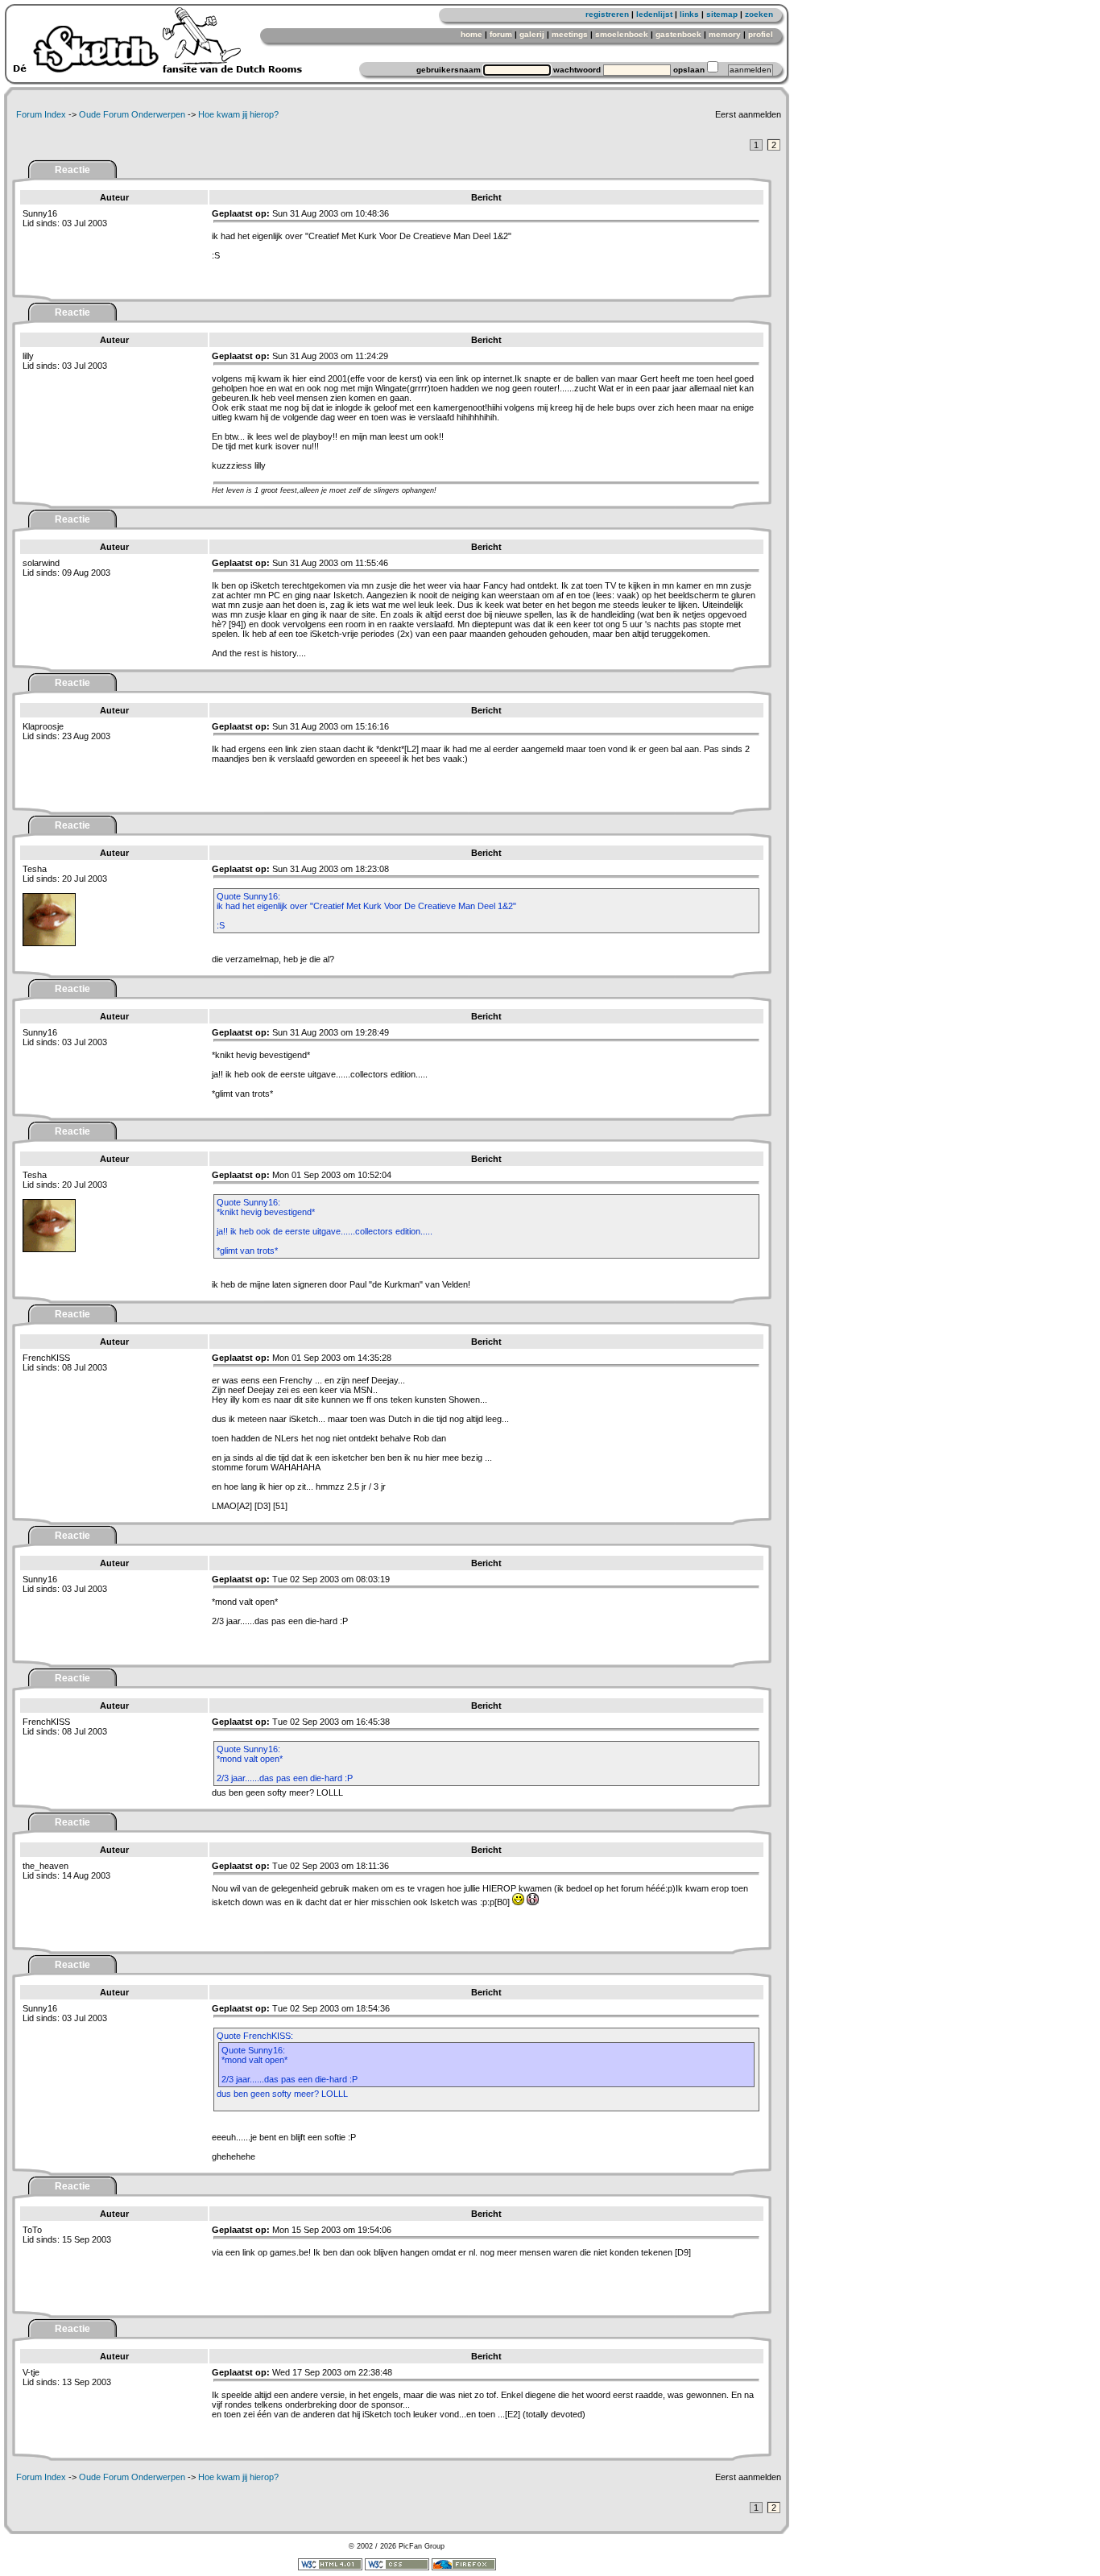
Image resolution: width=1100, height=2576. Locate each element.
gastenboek (678, 34)
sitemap (722, 14)
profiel (761, 34)
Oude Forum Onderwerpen (132, 114)
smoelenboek (622, 34)
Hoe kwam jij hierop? (238, 114)
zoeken (759, 14)
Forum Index (41, 114)
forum (501, 34)
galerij (532, 34)
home (471, 34)
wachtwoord (577, 70)
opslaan (689, 70)
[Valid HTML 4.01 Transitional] (330, 2568)
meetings (570, 34)
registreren (607, 14)
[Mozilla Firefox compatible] (464, 2568)
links (689, 14)
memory (725, 34)
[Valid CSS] (397, 2568)
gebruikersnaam (449, 70)
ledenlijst (654, 14)
